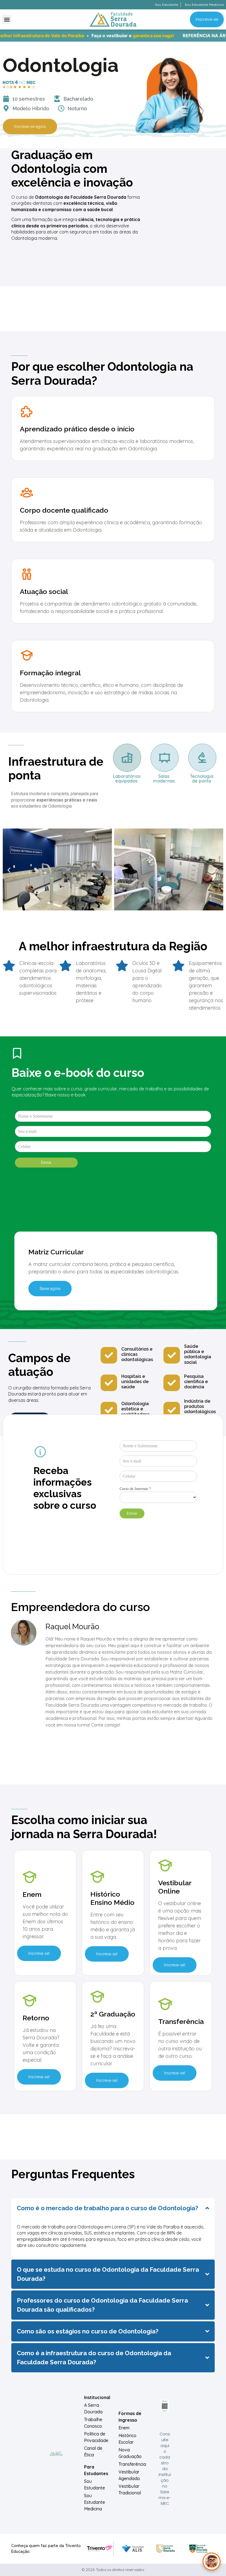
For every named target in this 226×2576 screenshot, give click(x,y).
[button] (7, 19)
